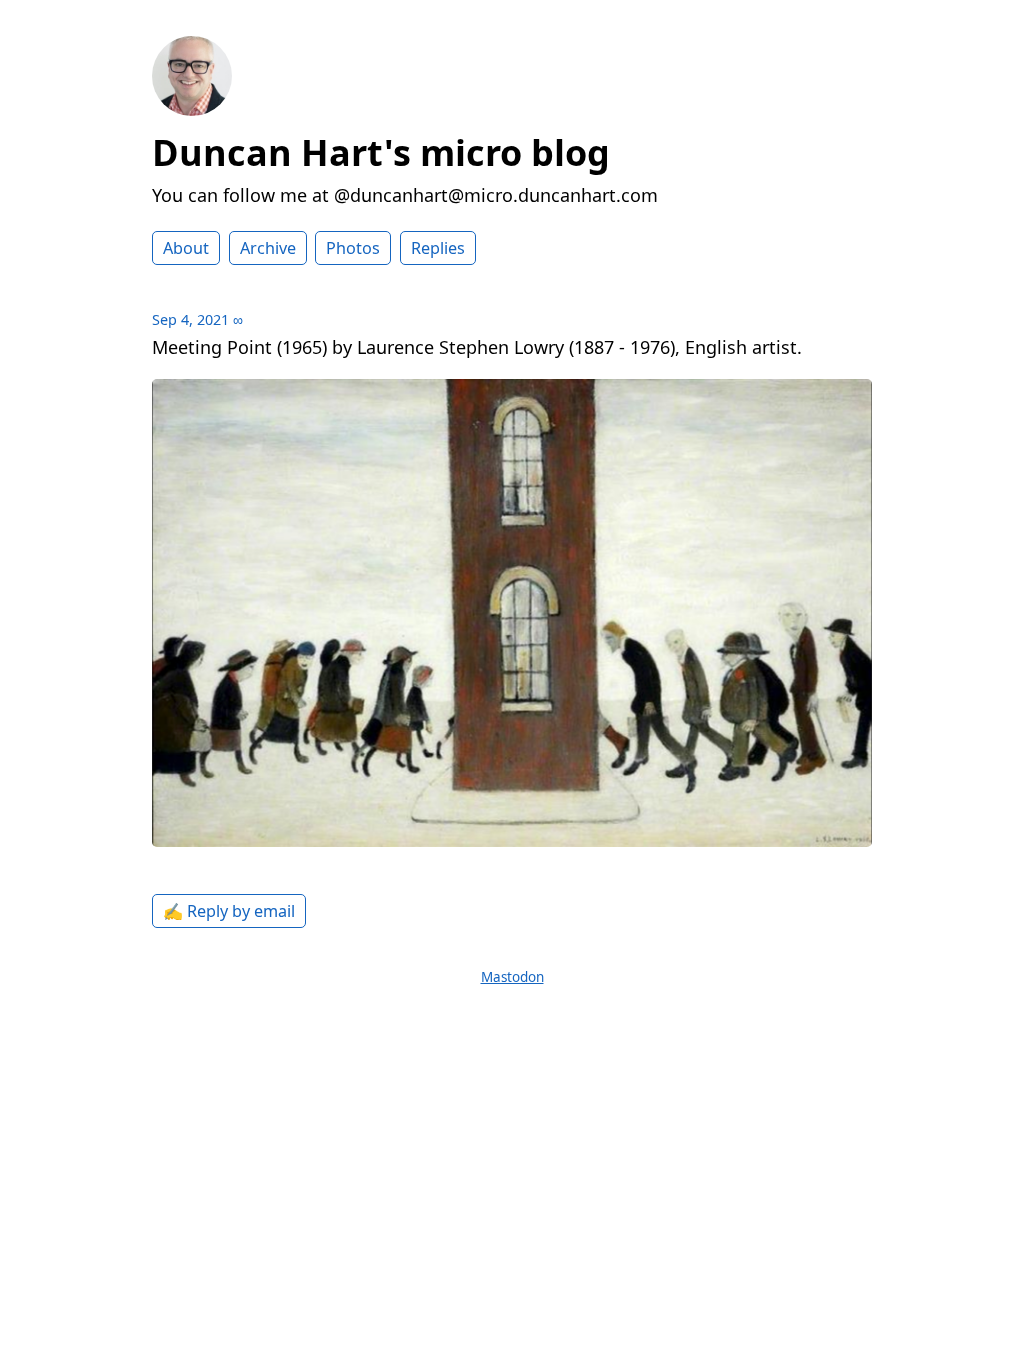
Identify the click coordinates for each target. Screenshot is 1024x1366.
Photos (353, 248)
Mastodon (512, 977)
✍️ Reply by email (229, 911)
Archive (268, 248)
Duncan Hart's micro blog (381, 152)
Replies (438, 248)
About (186, 248)
